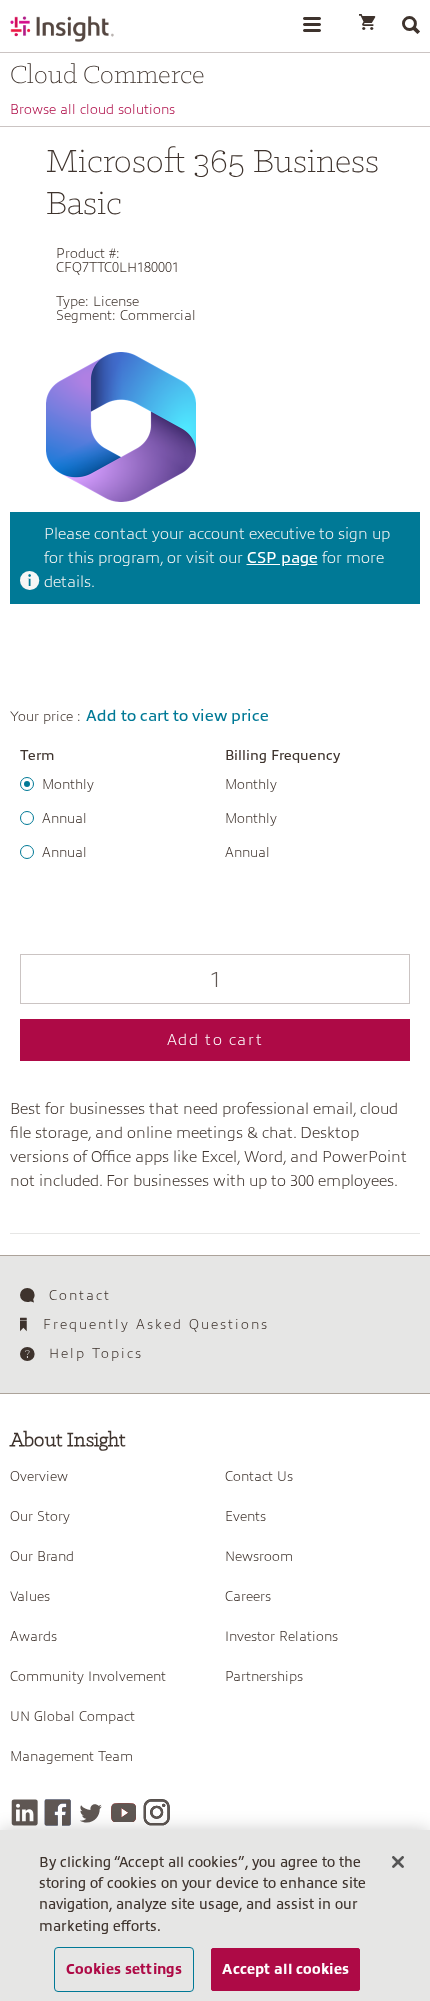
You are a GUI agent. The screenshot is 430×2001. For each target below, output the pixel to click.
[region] (215, 1915)
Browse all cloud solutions (92, 109)
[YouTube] (123, 1812)
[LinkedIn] (24, 1812)
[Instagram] (156, 1812)
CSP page (282, 558)
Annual (64, 818)
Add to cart (215, 1040)
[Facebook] (57, 1812)
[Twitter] (90, 1812)
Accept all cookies (285, 1969)
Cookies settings (124, 1969)
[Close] (398, 1862)
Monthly (68, 784)
